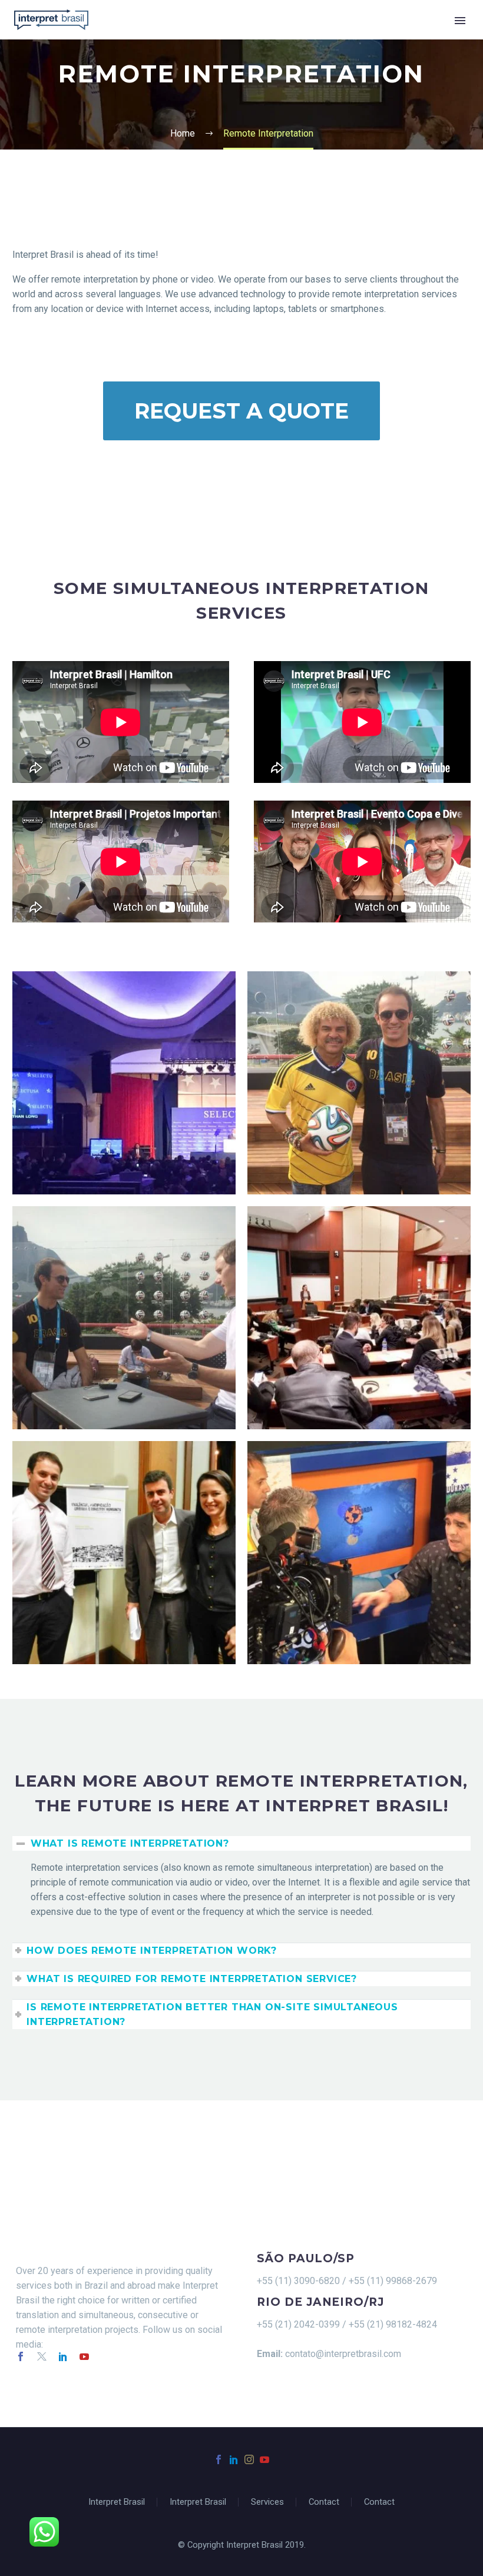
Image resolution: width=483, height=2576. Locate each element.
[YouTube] (264, 2459)
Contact (324, 2502)
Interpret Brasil (117, 2502)
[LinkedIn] (234, 2459)
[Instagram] (249, 2459)
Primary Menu (460, 21)
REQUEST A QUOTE (241, 411)
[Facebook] (219, 2459)
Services (267, 2502)
